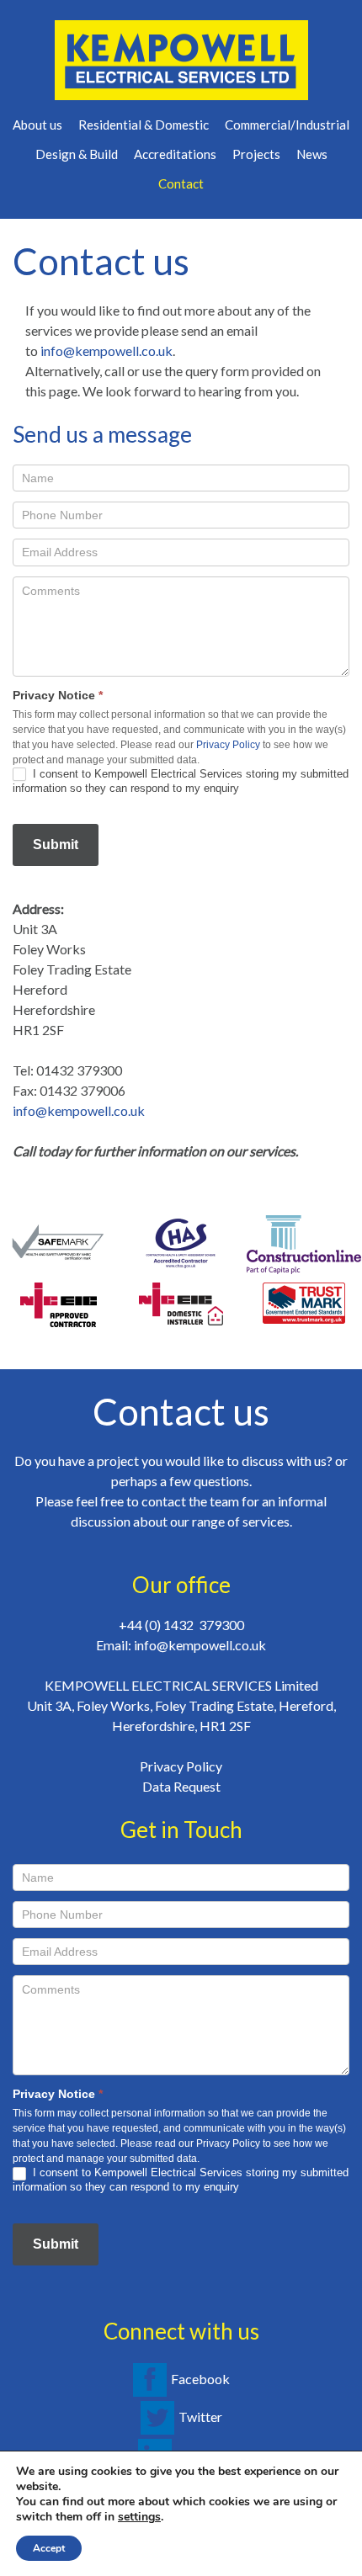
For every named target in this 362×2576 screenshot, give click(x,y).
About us (37, 125)
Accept (49, 2548)
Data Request (181, 1786)
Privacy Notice (58, 695)
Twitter (200, 2417)
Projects (256, 154)
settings (139, 2517)
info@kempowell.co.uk (106, 351)
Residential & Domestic (144, 125)
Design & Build (77, 154)
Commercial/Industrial (287, 125)
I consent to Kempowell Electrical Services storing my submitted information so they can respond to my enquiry (181, 781)
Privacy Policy (228, 745)
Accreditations (175, 154)
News (312, 154)
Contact (181, 183)
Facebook (200, 2379)
